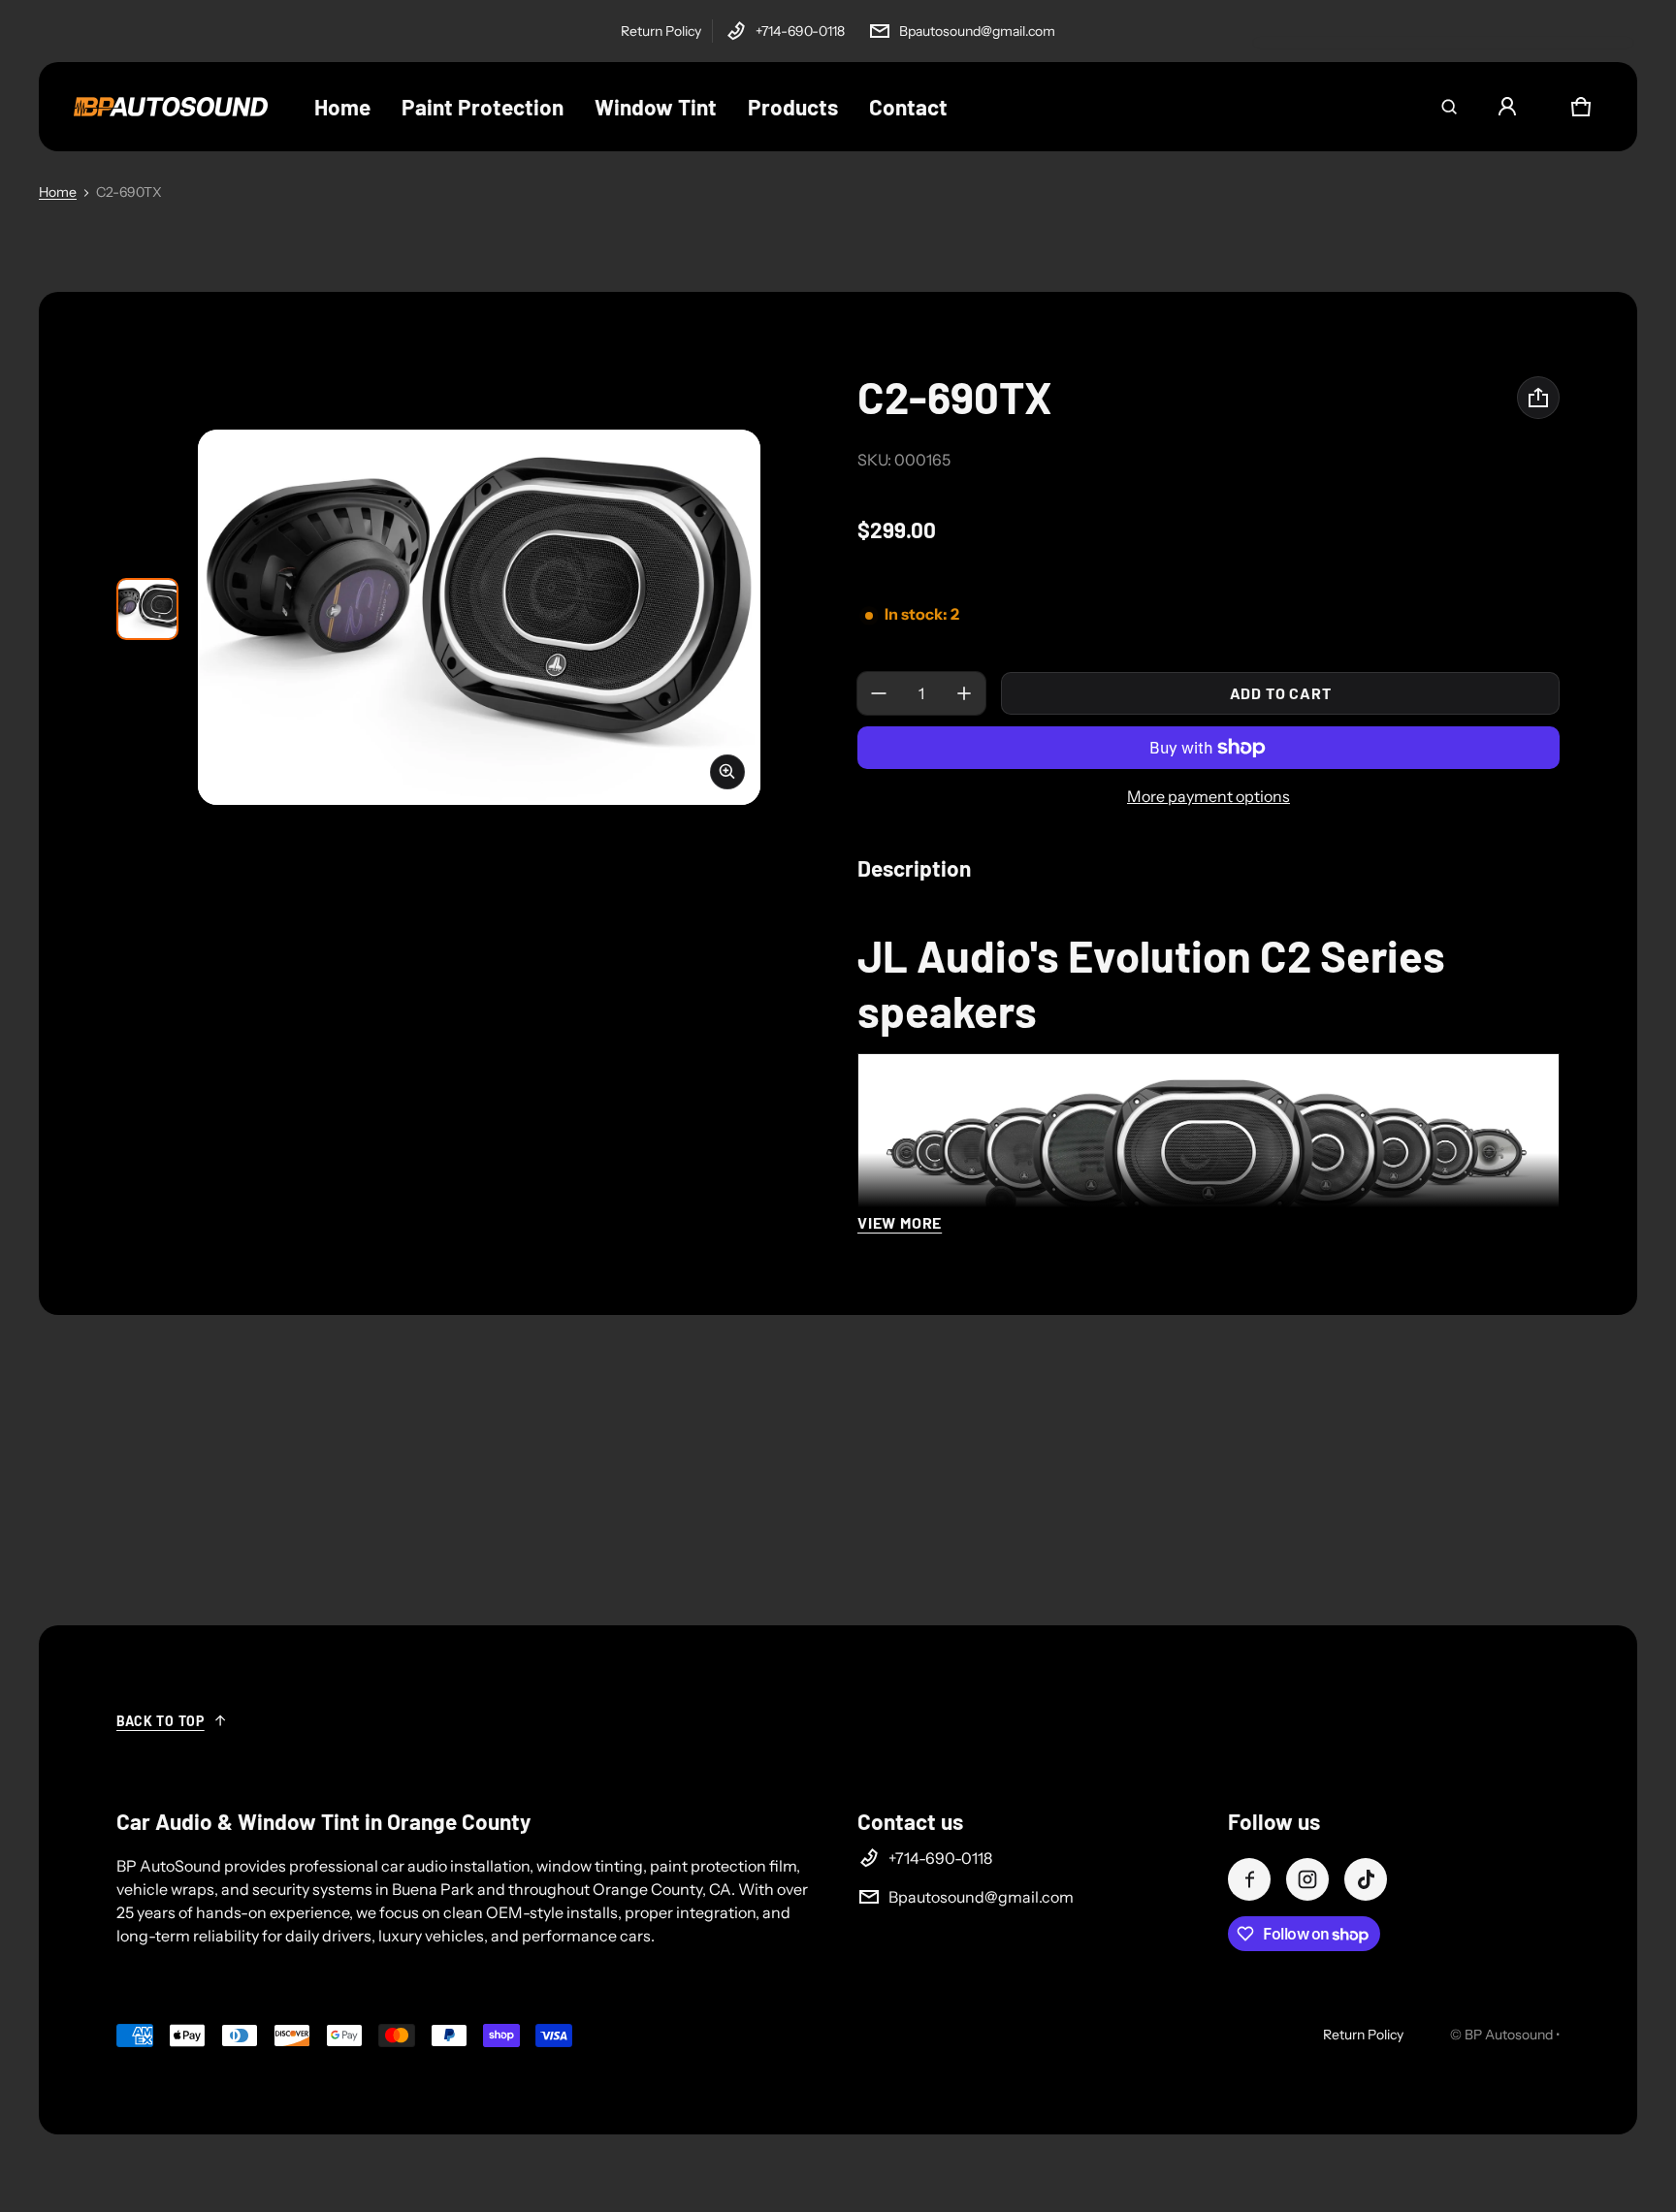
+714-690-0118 (800, 31)
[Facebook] (1249, 1879)
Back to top (161, 1721)
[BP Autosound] (171, 107)
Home (58, 192)
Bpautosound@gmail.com (977, 31)
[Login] (1507, 107)
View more (900, 1222)
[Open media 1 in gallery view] (147, 609)
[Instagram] (1307, 1879)
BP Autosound (1509, 2035)
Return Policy (661, 31)
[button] (1449, 107)
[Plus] (964, 693)
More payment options (1209, 796)
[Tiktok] (1366, 1879)
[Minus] (879, 693)
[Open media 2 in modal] (479, 617)
